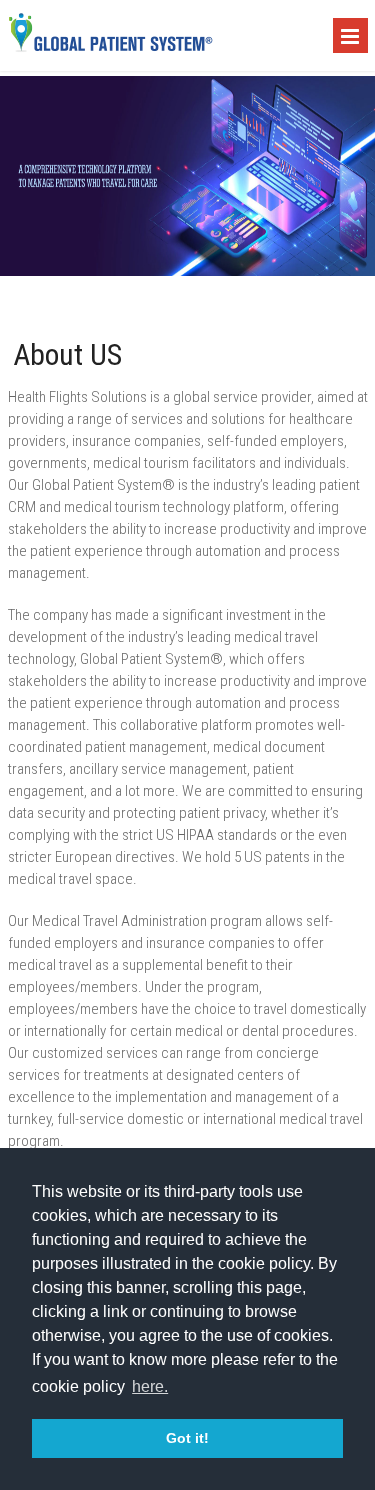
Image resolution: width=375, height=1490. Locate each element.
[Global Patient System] (111, 48)
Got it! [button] (187, 1438)
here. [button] (150, 1386)
